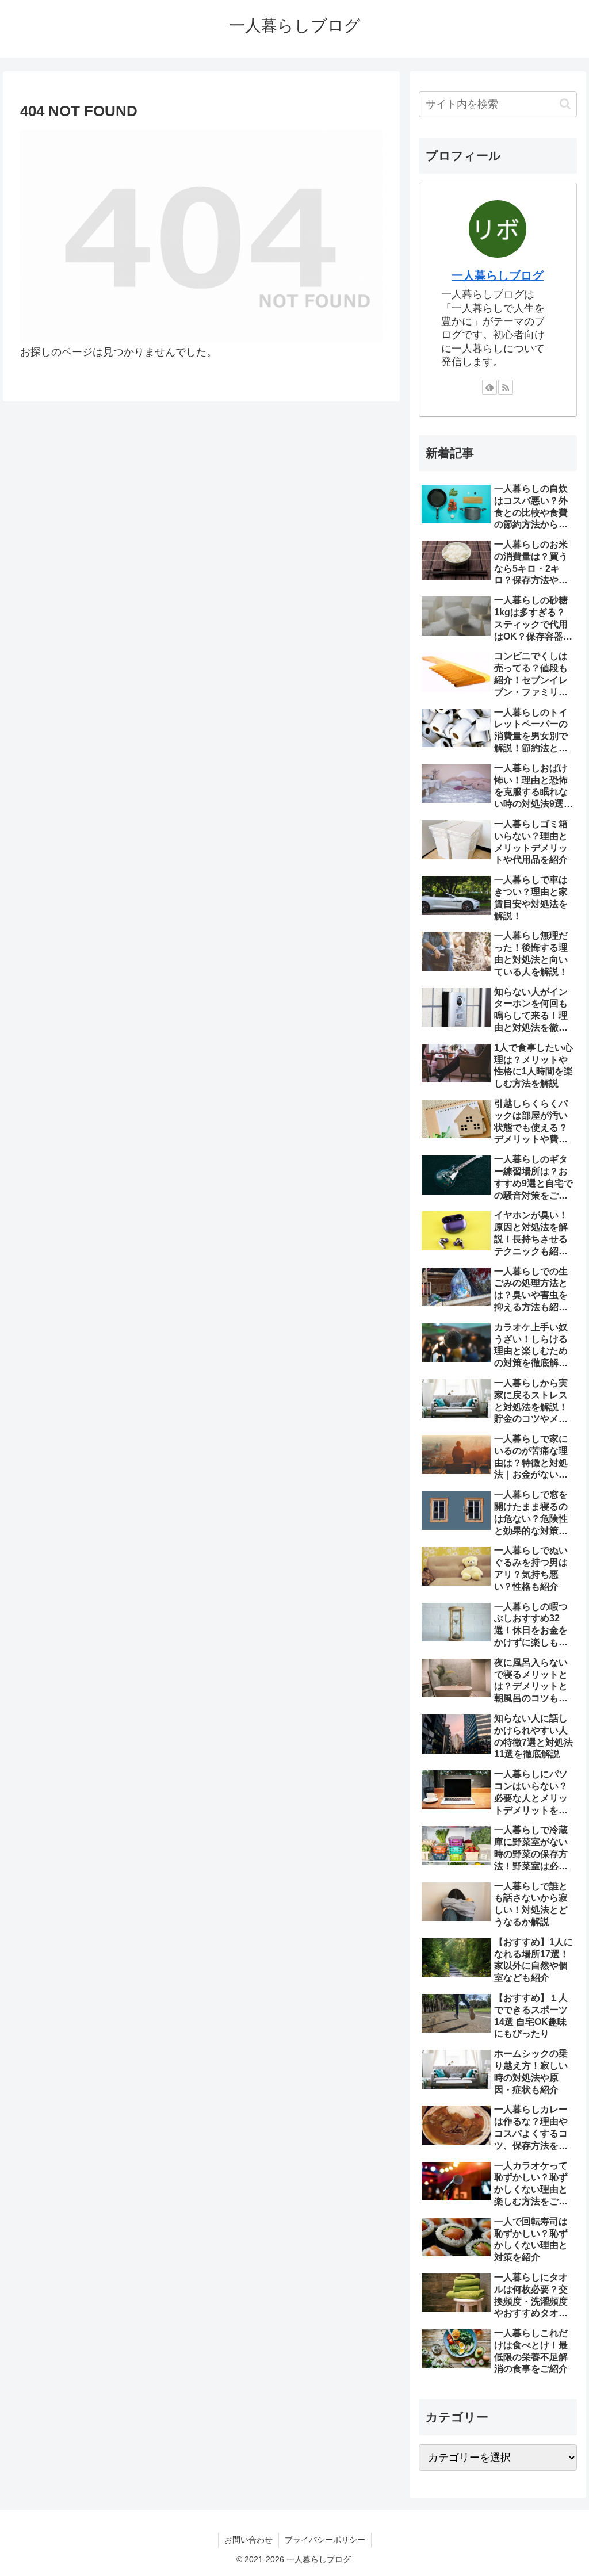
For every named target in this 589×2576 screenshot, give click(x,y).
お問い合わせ (248, 2540)
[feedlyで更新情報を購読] (489, 387)
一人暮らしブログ (498, 275)
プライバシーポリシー (325, 2540)
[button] (565, 104)
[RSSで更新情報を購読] (506, 387)
